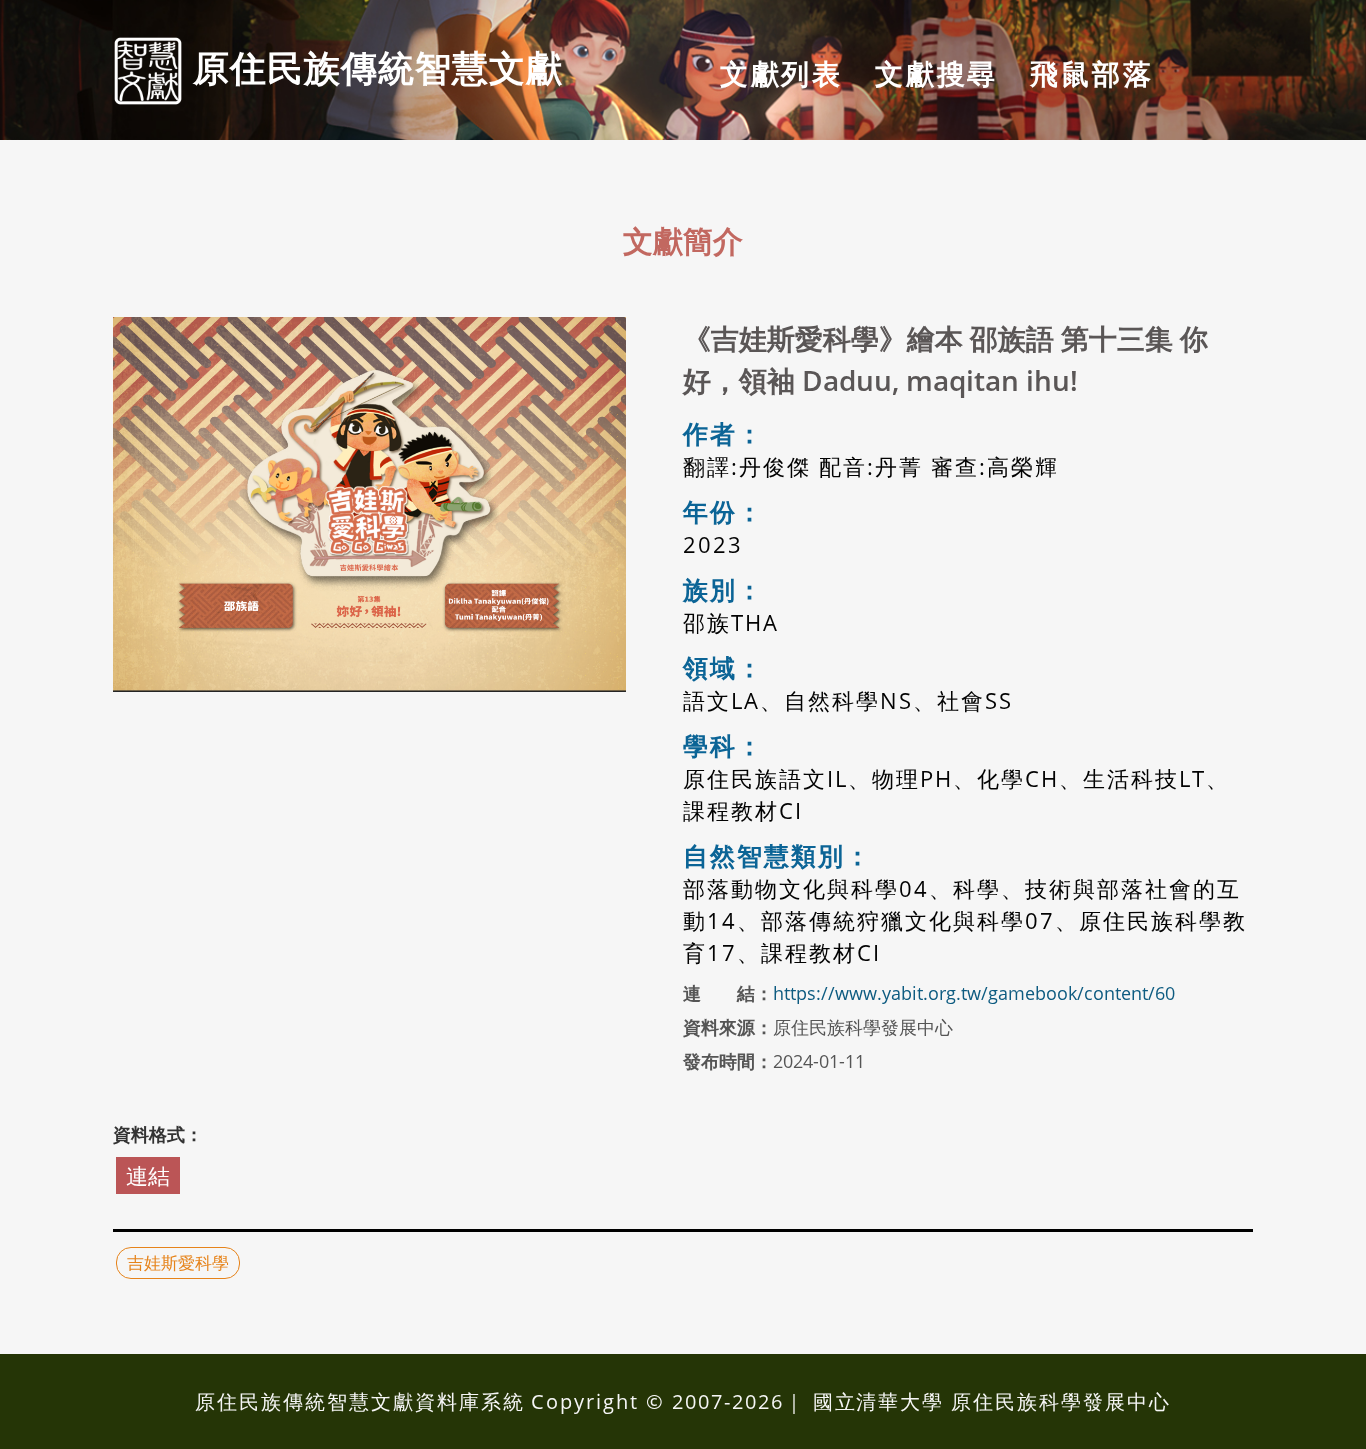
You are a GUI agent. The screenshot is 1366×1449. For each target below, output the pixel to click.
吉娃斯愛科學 (178, 1262)
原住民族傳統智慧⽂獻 (373, 67)
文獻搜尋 (936, 73)
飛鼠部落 (1091, 73)
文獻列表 (781, 73)
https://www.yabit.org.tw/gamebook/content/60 (974, 993)
